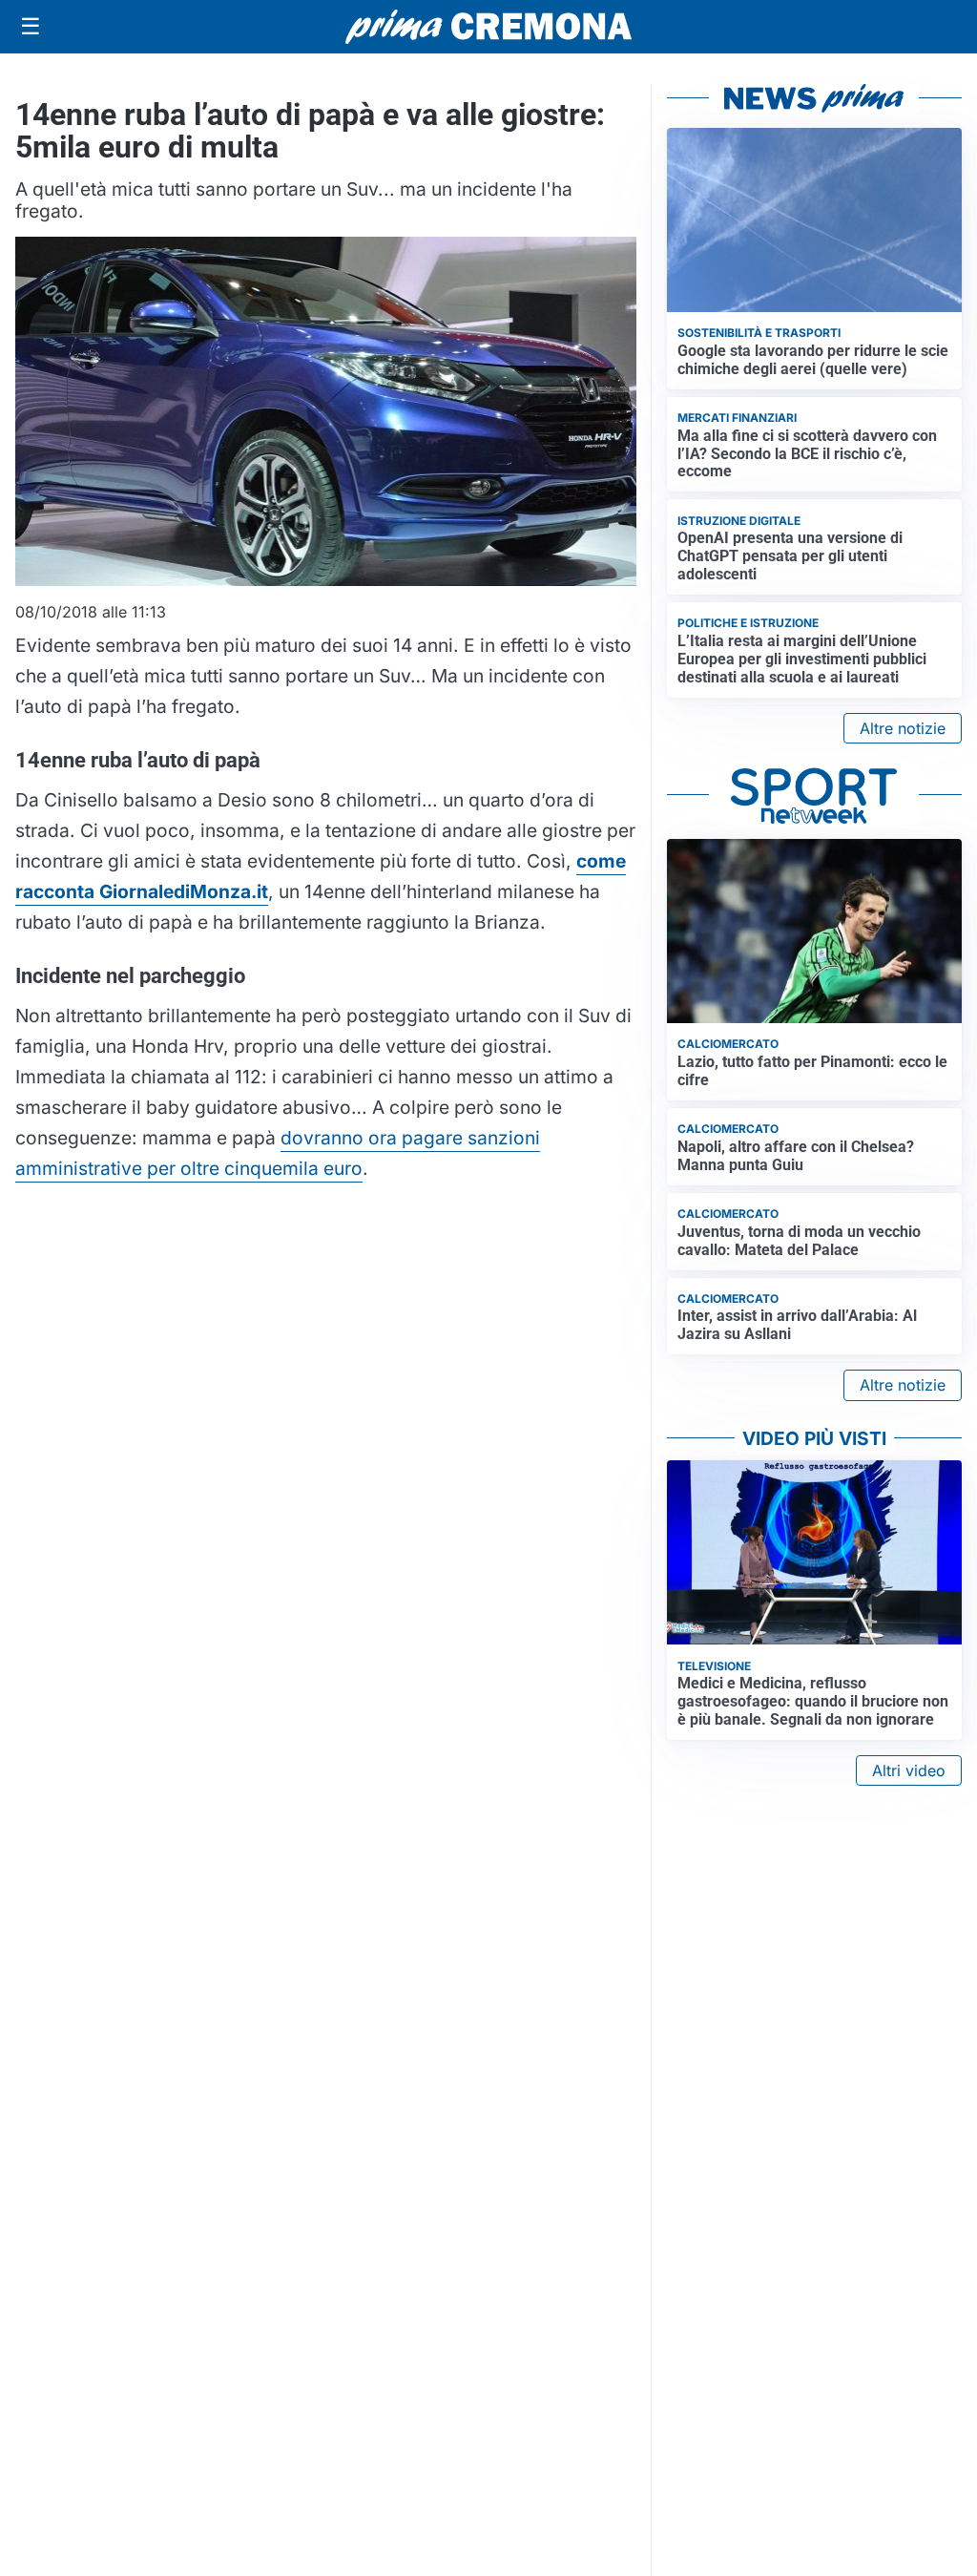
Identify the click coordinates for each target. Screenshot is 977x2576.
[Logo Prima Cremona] (488, 26)
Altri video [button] (909, 1770)
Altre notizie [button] (903, 728)
